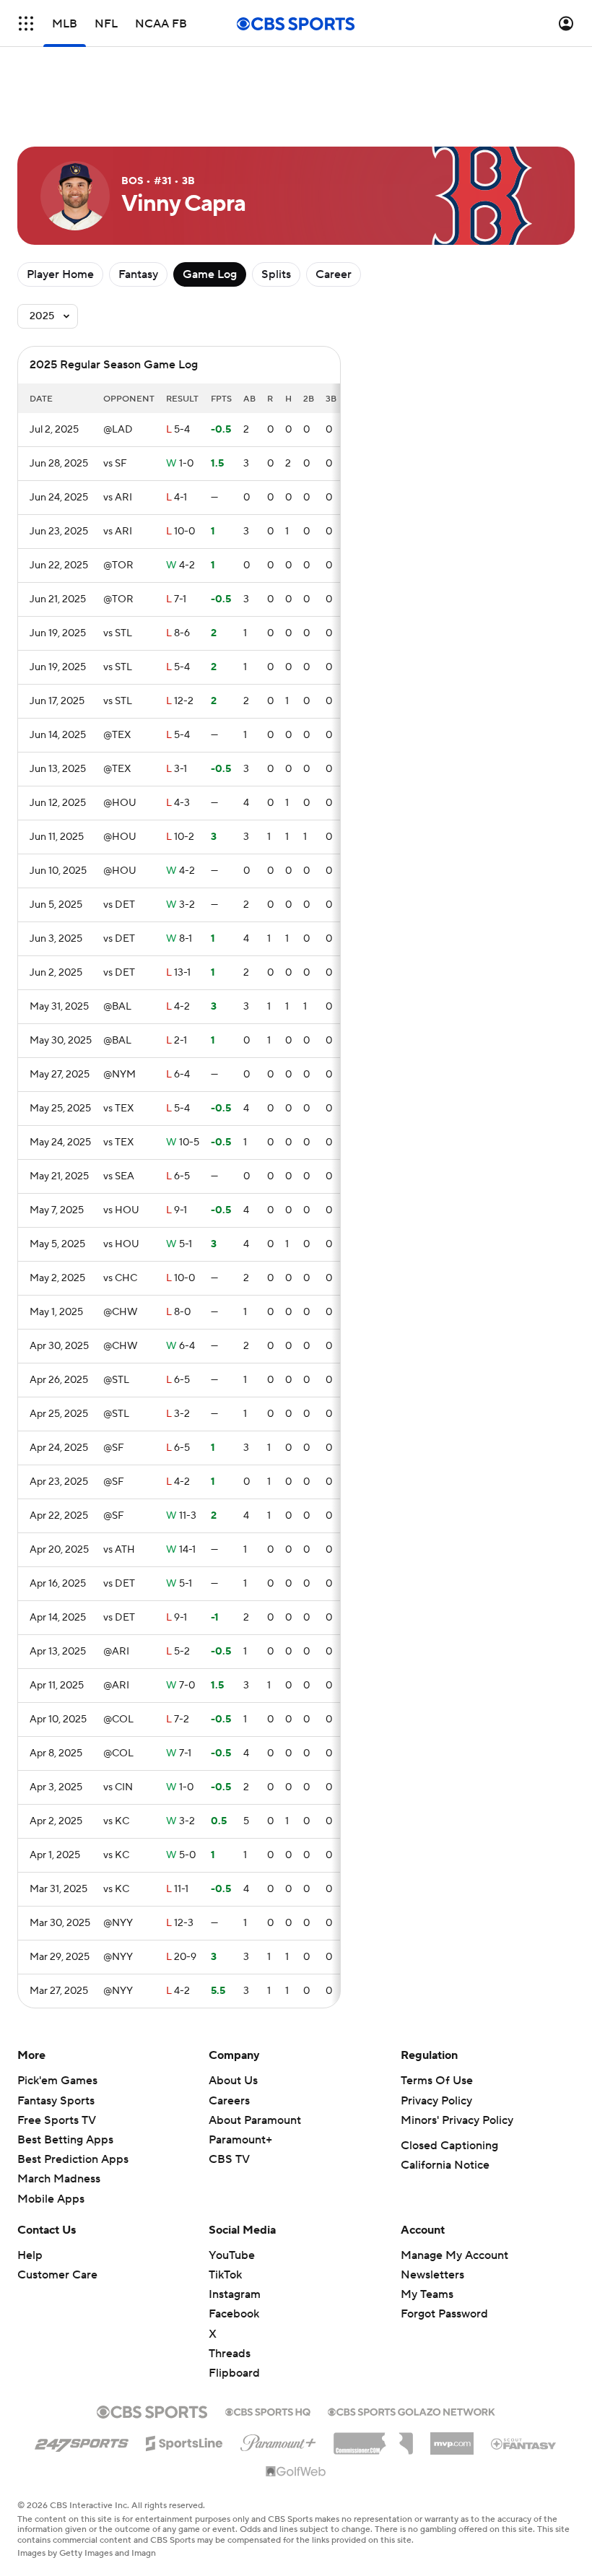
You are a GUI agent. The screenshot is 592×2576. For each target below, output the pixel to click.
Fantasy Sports (56, 2101)
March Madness (59, 2179)
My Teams (427, 2294)
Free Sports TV (57, 2120)
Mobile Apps (51, 2199)
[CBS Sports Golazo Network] (412, 2411)
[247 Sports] (82, 2441)
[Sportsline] (184, 2441)
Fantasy (138, 274)
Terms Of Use (437, 2081)
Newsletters (432, 2275)
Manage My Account (454, 2255)
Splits (276, 274)
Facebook (234, 2314)
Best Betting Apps (65, 2140)
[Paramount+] (278, 2440)
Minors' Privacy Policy (457, 2120)
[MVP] (452, 2438)
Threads (230, 2354)
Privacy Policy (436, 2101)
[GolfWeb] (296, 2472)
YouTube (232, 2255)
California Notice (445, 2165)
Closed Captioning (449, 2146)
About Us (233, 2081)
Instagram (235, 2294)
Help (30, 2255)
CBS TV (229, 2159)
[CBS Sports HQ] (268, 2411)
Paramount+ (240, 2140)
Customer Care (57, 2275)
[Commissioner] (373, 2438)
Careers (229, 2101)
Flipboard (234, 2373)
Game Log (210, 274)
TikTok (225, 2275)
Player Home (60, 274)
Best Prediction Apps (73, 2159)
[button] (26, 23)
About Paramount (255, 2120)
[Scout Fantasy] (524, 2443)
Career (334, 274)
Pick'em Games (57, 2081)
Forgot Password (444, 2314)
